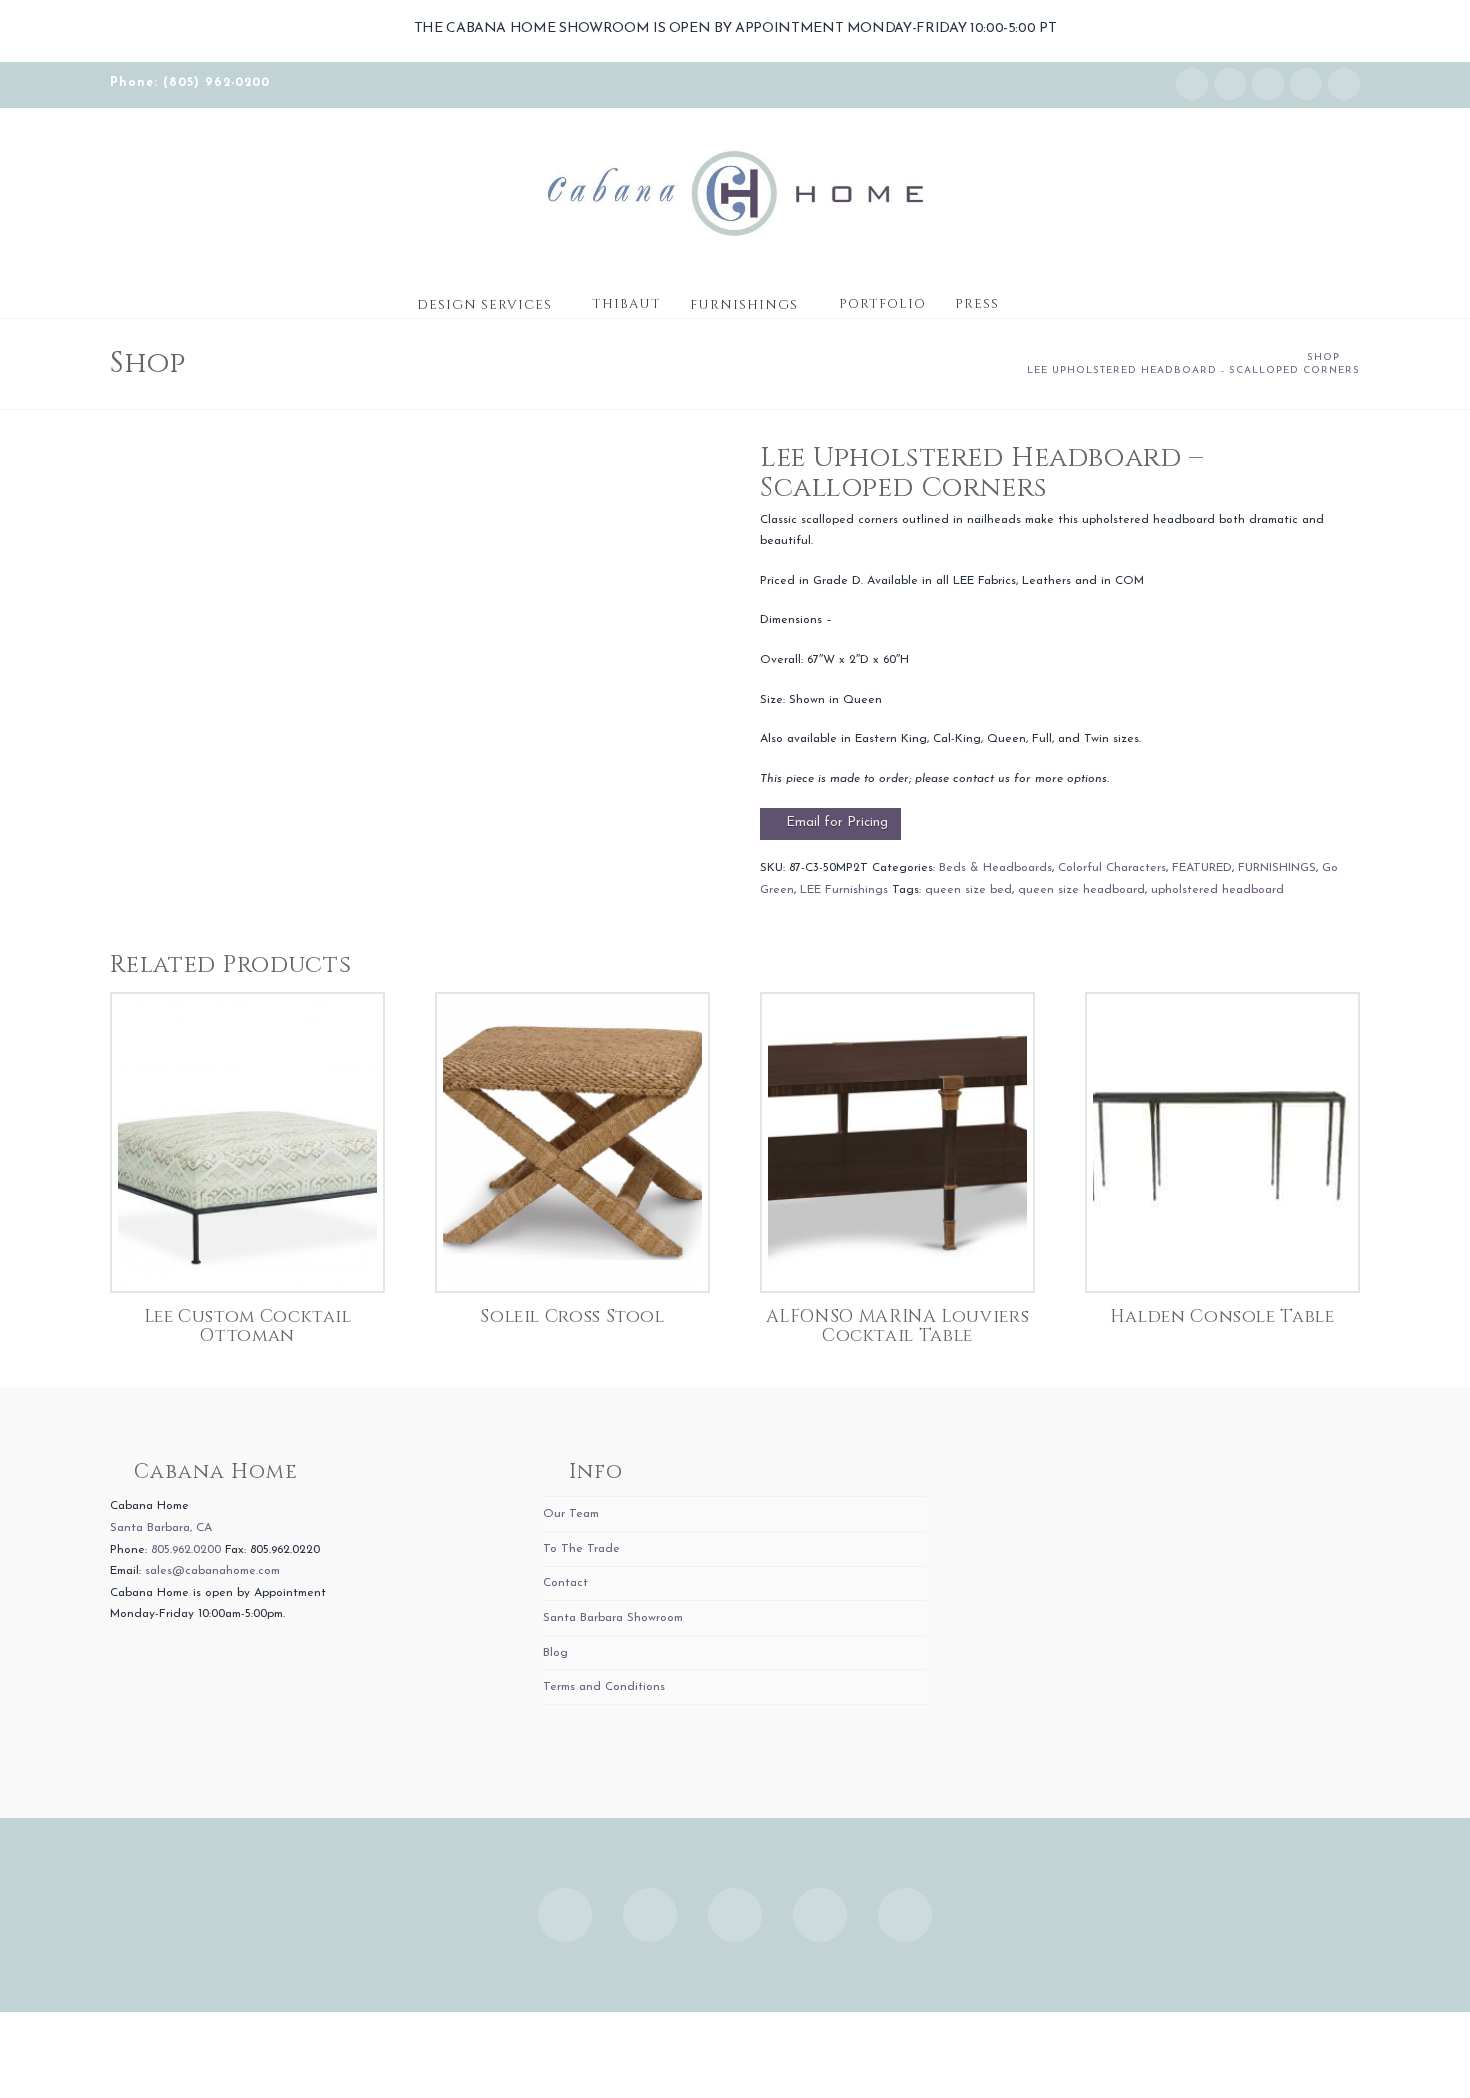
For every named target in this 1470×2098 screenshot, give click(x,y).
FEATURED (1202, 868)
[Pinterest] (1344, 84)
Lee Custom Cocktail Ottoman (248, 1326)
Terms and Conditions (604, 1687)
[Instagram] (1192, 84)
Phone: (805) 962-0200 (190, 83)
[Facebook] (1230, 84)
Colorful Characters (1112, 868)
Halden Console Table (1222, 1317)
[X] (1268, 84)
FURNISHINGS (1277, 868)
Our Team (571, 1514)
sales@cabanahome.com (212, 1571)
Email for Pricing (837, 822)
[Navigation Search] (1033, 298)
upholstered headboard (1217, 890)
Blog (555, 1653)
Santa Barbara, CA (161, 1528)
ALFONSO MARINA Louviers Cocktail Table (898, 1326)
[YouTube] (1306, 84)
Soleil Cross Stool (572, 1317)
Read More (247, 1255)
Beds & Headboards (995, 868)
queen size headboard (1081, 890)
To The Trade (581, 1549)
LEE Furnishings (844, 890)
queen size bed (968, 890)
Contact (565, 1583)
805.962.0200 (186, 1550)
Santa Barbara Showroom (613, 1618)
